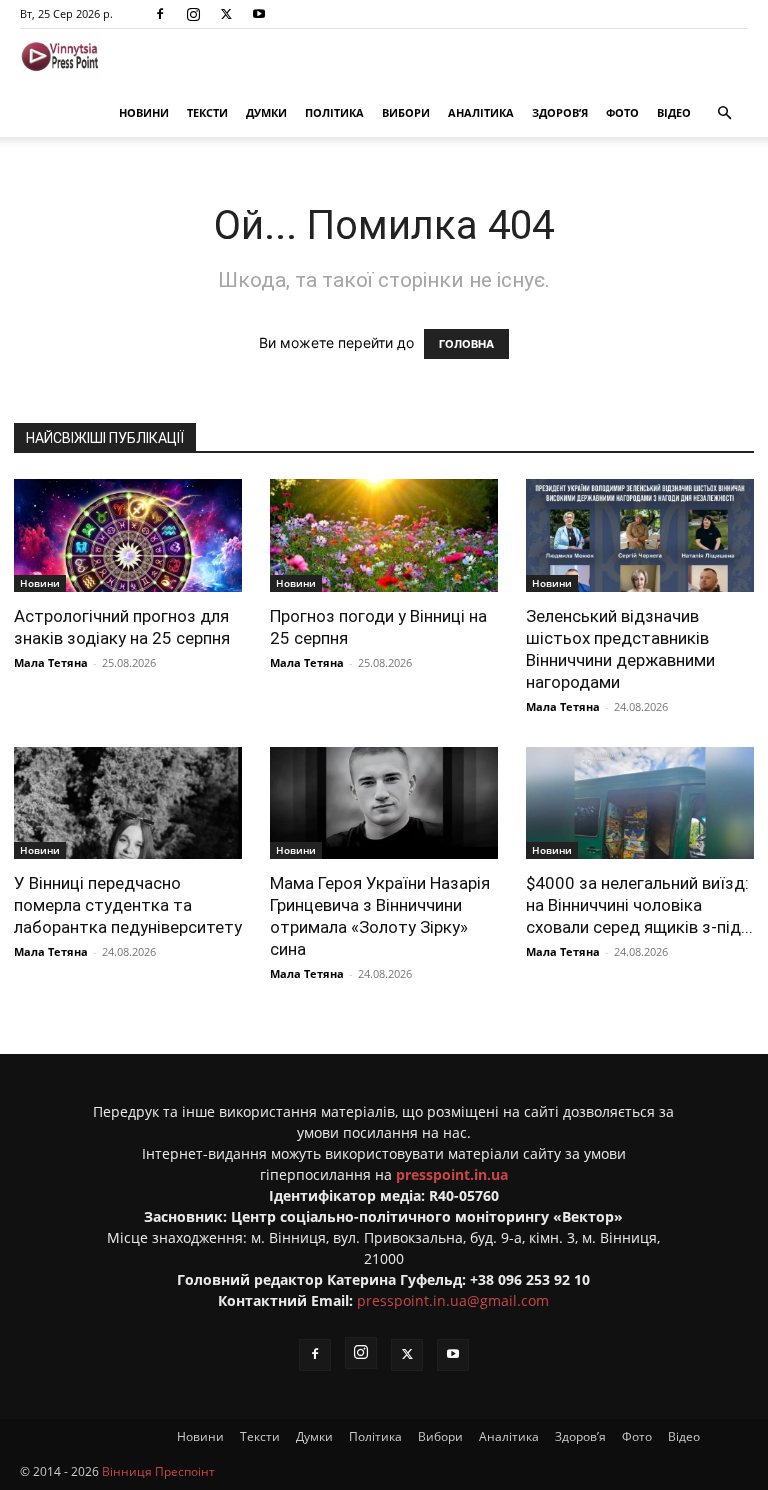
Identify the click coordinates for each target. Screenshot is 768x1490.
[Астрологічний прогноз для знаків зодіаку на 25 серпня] (128, 535)
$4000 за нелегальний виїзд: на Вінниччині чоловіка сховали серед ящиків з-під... (639, 905)
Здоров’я (560, 112)
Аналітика (481, 112)
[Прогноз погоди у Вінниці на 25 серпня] (384, 535)
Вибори (406, 112)
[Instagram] (193, 14)
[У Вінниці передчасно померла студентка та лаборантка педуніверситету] (128, 803)
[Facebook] (160, 14)
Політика (334, 112)
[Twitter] (226, 14)
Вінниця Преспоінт (158, 1471)
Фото (622, 112)
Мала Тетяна (51, 662)
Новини (144, 112)
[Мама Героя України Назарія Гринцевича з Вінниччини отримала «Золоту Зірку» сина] (384, 803)
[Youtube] (259, 14)
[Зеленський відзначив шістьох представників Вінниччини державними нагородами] (640, 535)
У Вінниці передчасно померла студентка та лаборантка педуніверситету (128, 905)
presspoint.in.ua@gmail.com (453, 1300)
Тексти (207, 112)
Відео (674, 112)
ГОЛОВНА (466, 344)
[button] (724, 113)
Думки (266, 112)
